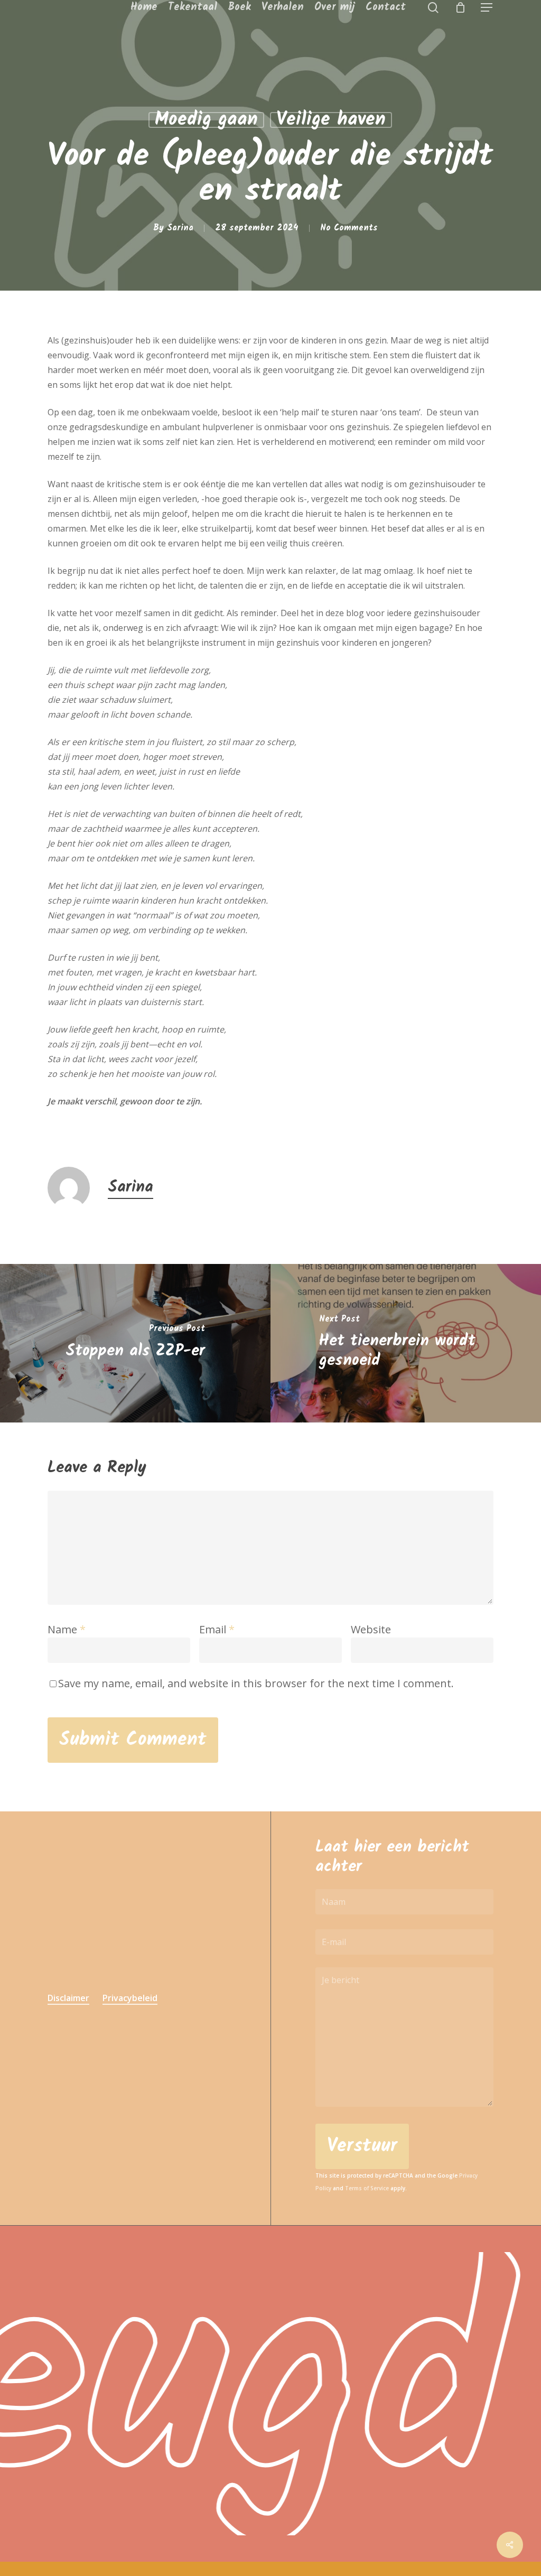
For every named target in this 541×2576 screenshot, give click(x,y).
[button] (487, 8)
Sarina (180, 228)
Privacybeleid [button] (130, 1998)
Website (371, 1629)
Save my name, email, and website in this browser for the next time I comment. (256, 1683)
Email (217, 1629)
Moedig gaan (206, 120)
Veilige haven (331, 120)
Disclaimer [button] (68, 1998)
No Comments (349, 228)
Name (67, 1629)
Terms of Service (367, 2188)
